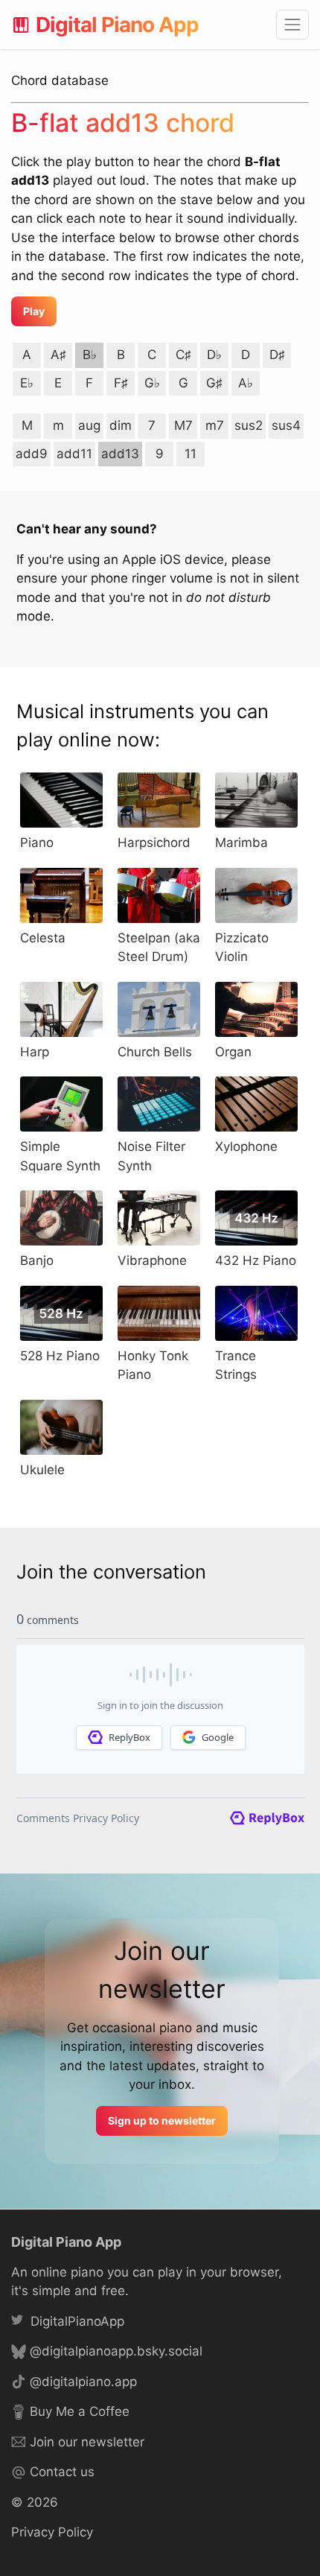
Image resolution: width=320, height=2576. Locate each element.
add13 (120, 454)
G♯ (214, 383)
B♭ (90, 355)
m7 (215, 425)
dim (121, 425)
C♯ (183, 355)
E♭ (27, 383)
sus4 (286, 425)
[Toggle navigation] (292, 25)
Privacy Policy (52, 2532)
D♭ (214, 355)
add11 (74, 454)
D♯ (277, 355)
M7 (183, 425)
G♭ (152, 383)
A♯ (58, 355)
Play (34, 311)
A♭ (246, 383)
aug (89, 425)
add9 (32, 454)
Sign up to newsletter (162, 2120)
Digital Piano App (117, 25)
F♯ (121, 383)
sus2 (249, 425)
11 (191, 454)
